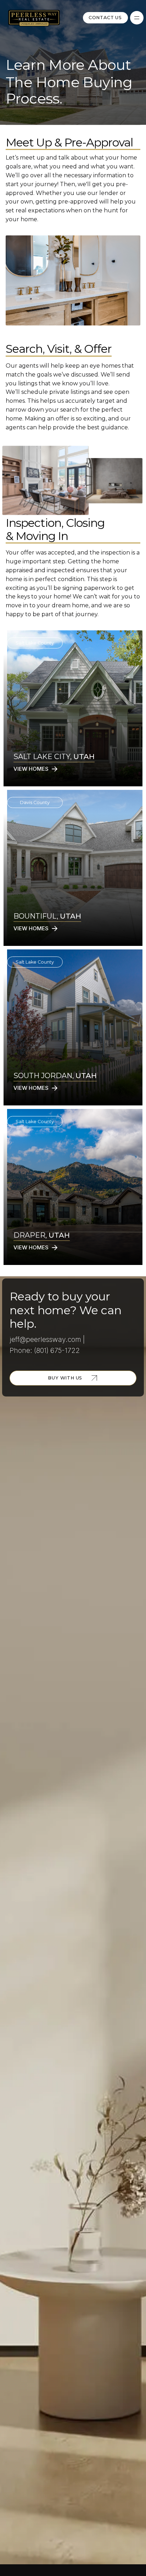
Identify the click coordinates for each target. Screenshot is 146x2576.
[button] (137, 18)
